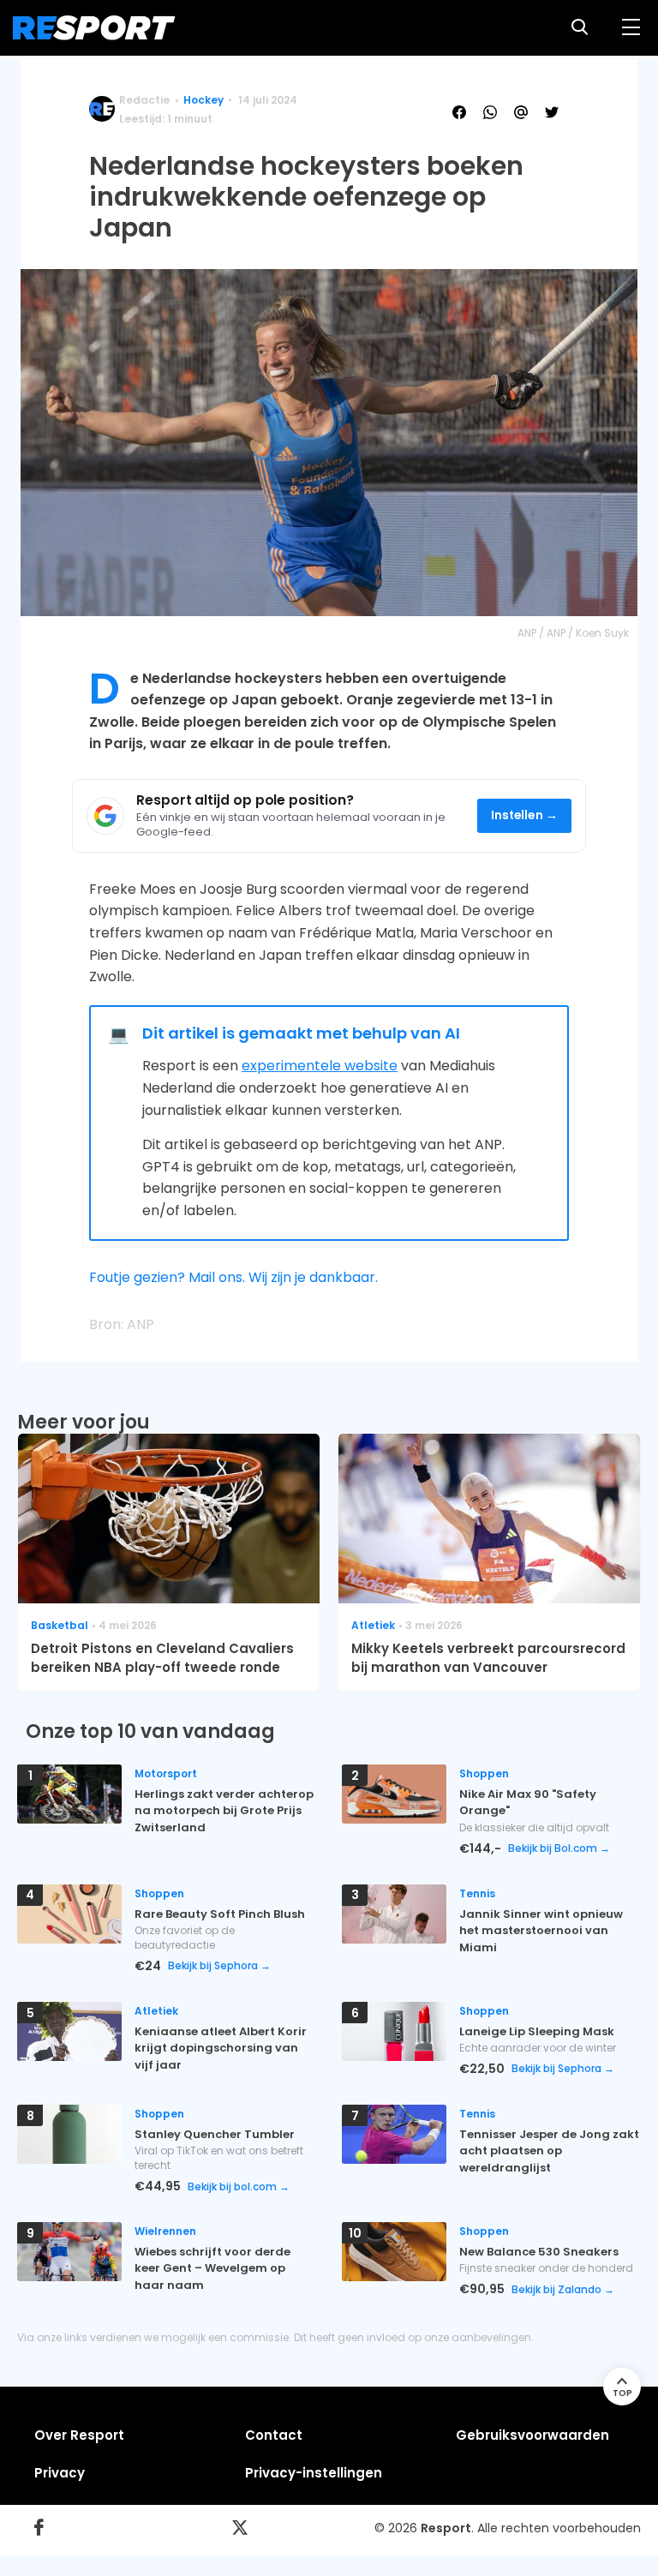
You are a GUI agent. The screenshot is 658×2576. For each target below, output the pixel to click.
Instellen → (525, 815)
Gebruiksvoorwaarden (532, 2435)
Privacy (60, 2473)
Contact (274, 2435)
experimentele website (320, 1066)
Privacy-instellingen (314, 2473)
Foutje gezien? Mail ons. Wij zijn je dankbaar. (233, 1277)
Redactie (144, 100)
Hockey (203, 100)
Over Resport (79, 2435)
